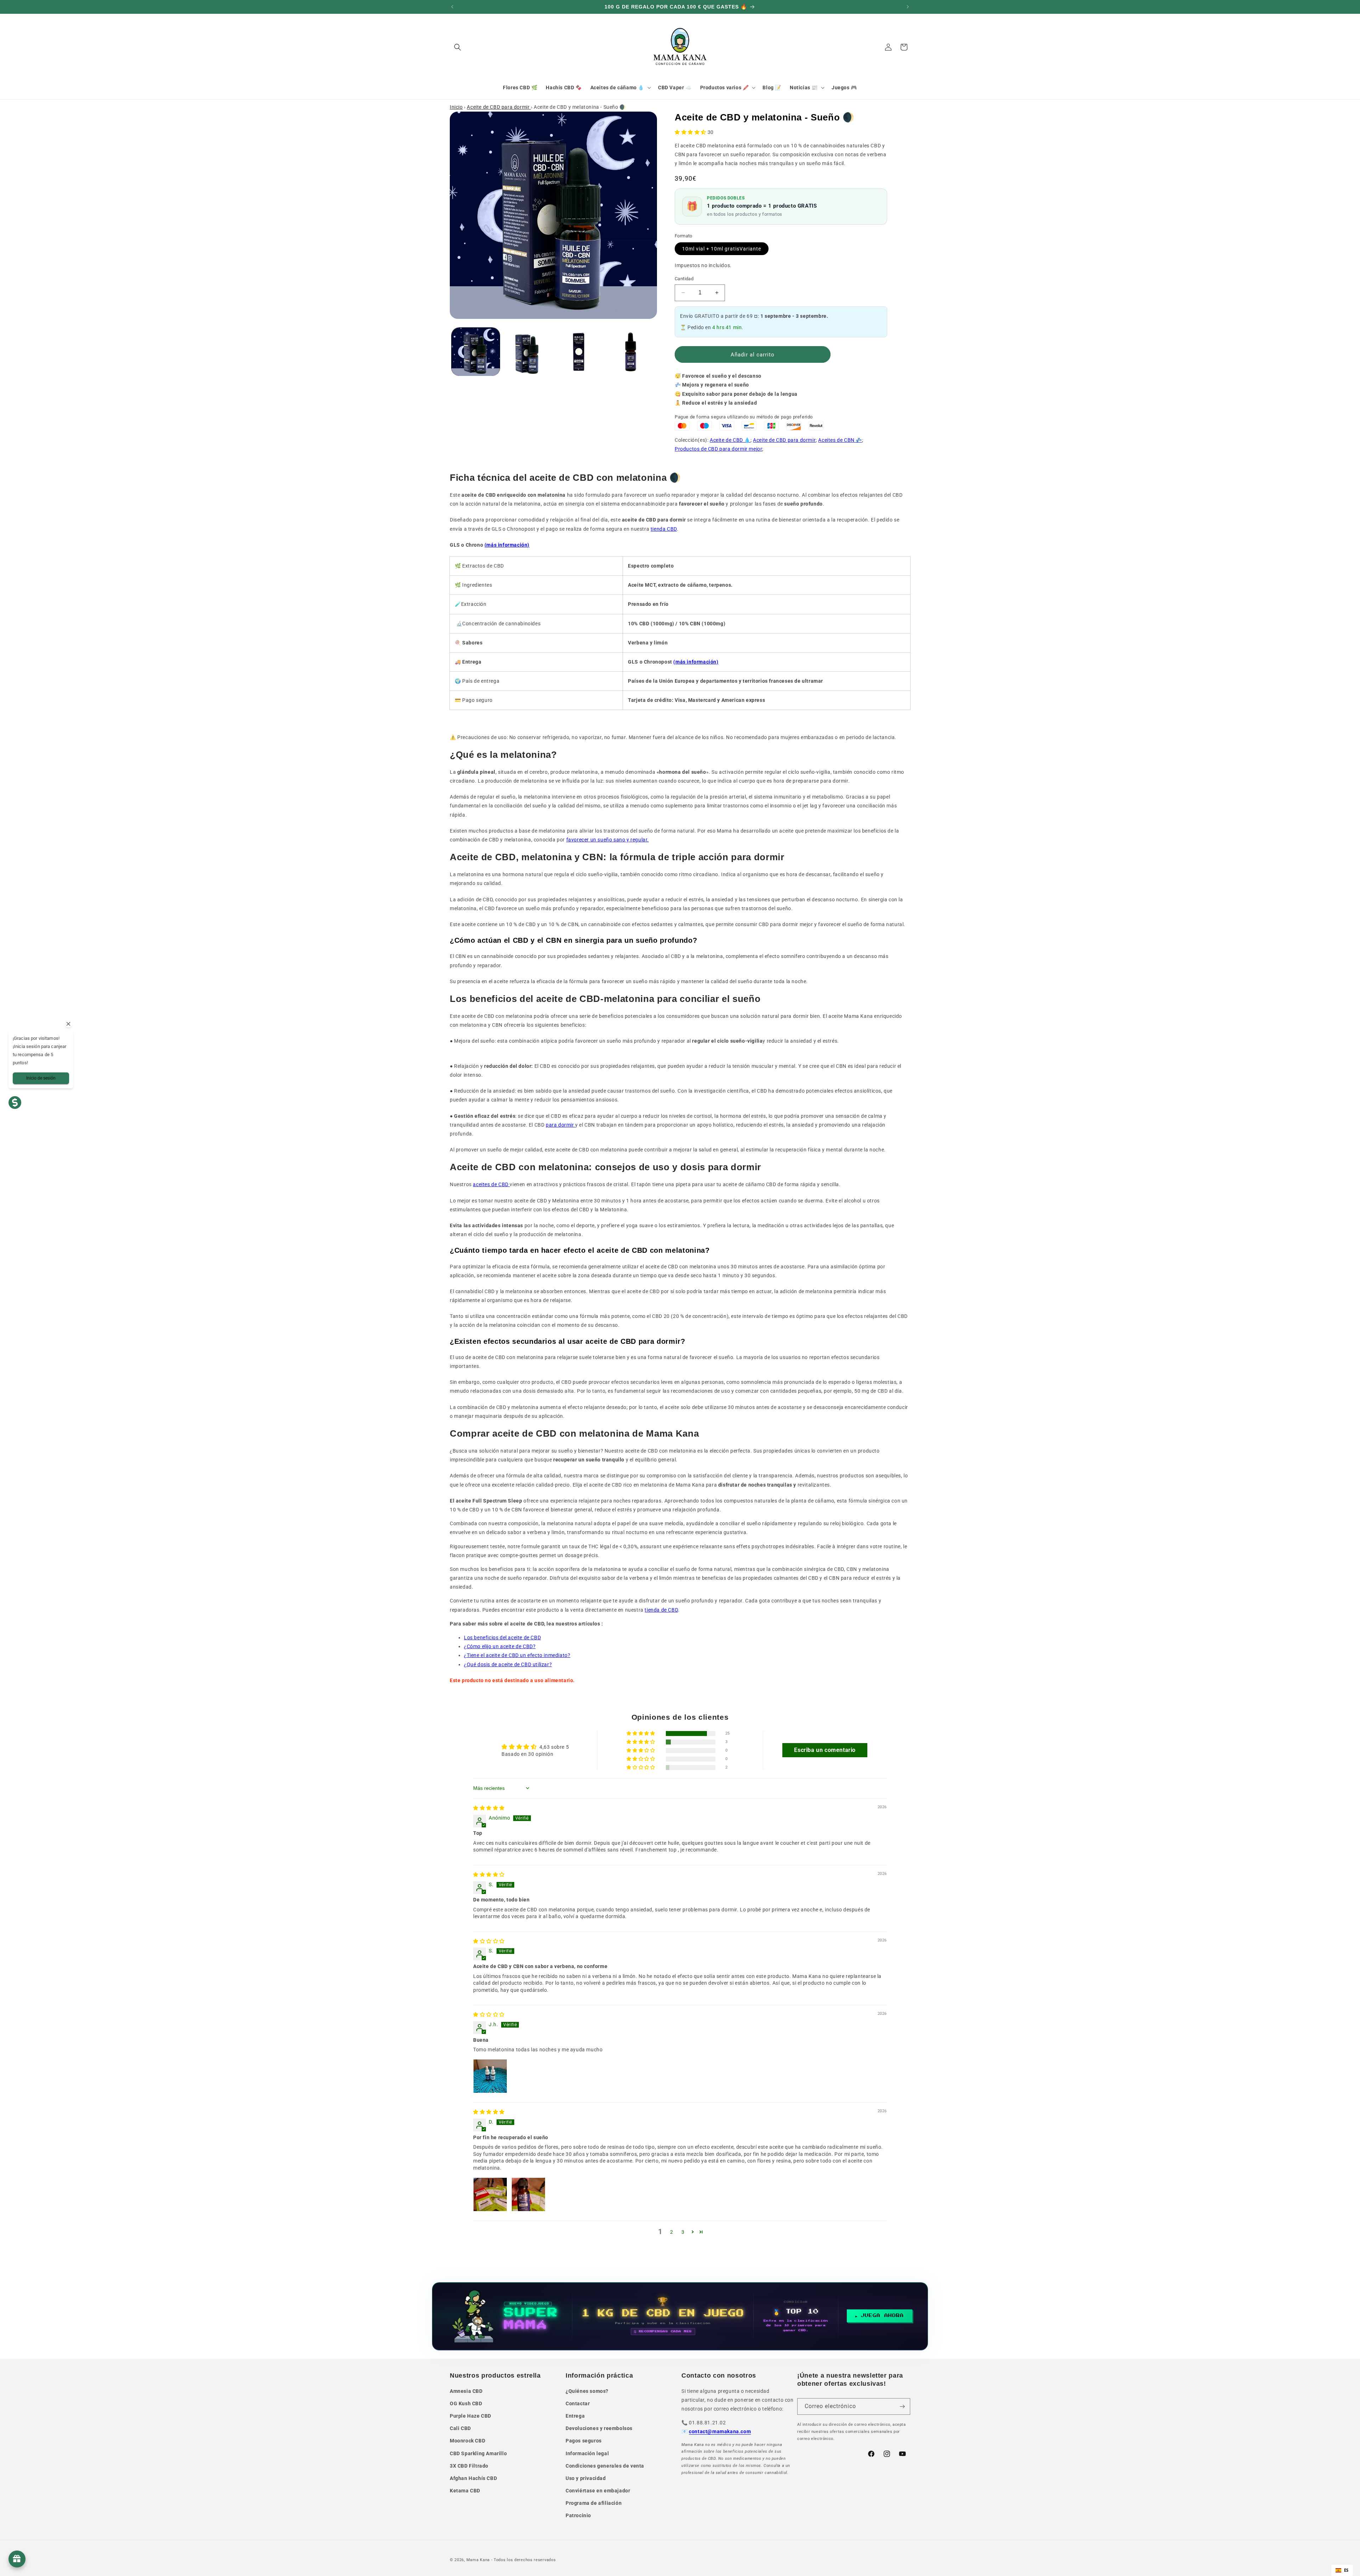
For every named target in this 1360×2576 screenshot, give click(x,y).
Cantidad (684, 279)
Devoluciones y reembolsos (599, 2428)
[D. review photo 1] (490, 2194)
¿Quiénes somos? (587, 2391)
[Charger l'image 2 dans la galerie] (527, 352)
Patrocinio (578, 2515)
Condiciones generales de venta (605, 2466)
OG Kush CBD (466, 2403)
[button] (458, 47)
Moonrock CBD (467, 2441)
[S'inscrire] (902, 2406)
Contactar (578, 2403)
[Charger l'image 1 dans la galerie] (476, 352)
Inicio (456, 107)
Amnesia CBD (466, 2391)
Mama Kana (478, 2560)
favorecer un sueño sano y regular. (608, 840)
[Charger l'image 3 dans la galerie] (579, 352)
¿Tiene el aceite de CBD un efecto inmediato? (517, 1655)
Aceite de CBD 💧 (730, 440)
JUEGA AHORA (882, 2316)
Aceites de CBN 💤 (840, 440)
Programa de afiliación (594, 2503)
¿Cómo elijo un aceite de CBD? (500, 1646)
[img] (489, 1808)
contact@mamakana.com (720, 2431)
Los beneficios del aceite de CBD (502, 1638)
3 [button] (683, 2232)
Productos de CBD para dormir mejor (718, 449)
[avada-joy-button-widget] (17, 2559)
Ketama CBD (465, 2491)
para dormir (560, 1125)
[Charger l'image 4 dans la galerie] (630, 352)
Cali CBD (460, 2428)
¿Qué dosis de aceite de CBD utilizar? (508, 1664)
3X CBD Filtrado (469, 2466)
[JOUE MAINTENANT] (680, 2316)
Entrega (575, 2416)
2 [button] (672, 2232)
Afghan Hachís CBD (473, 2478)
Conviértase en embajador (598, 2491)
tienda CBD (664, 529)
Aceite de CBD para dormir (499, 107)
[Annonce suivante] (908, 7)
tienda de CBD (661, 1610)
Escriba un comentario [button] (825, 1750)
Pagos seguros (584, 2441)
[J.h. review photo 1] (490, 2076)
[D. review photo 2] (528, 2194)
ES (1346, 2570)
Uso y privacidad (586, 2478)
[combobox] (1342, 2570)
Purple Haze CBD (471, 2416)
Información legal (587, 2453)
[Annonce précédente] (452, 7)
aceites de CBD (491, 1184)
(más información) (507, 545)
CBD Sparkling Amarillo (478, 2453)
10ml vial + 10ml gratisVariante (722, 249)
